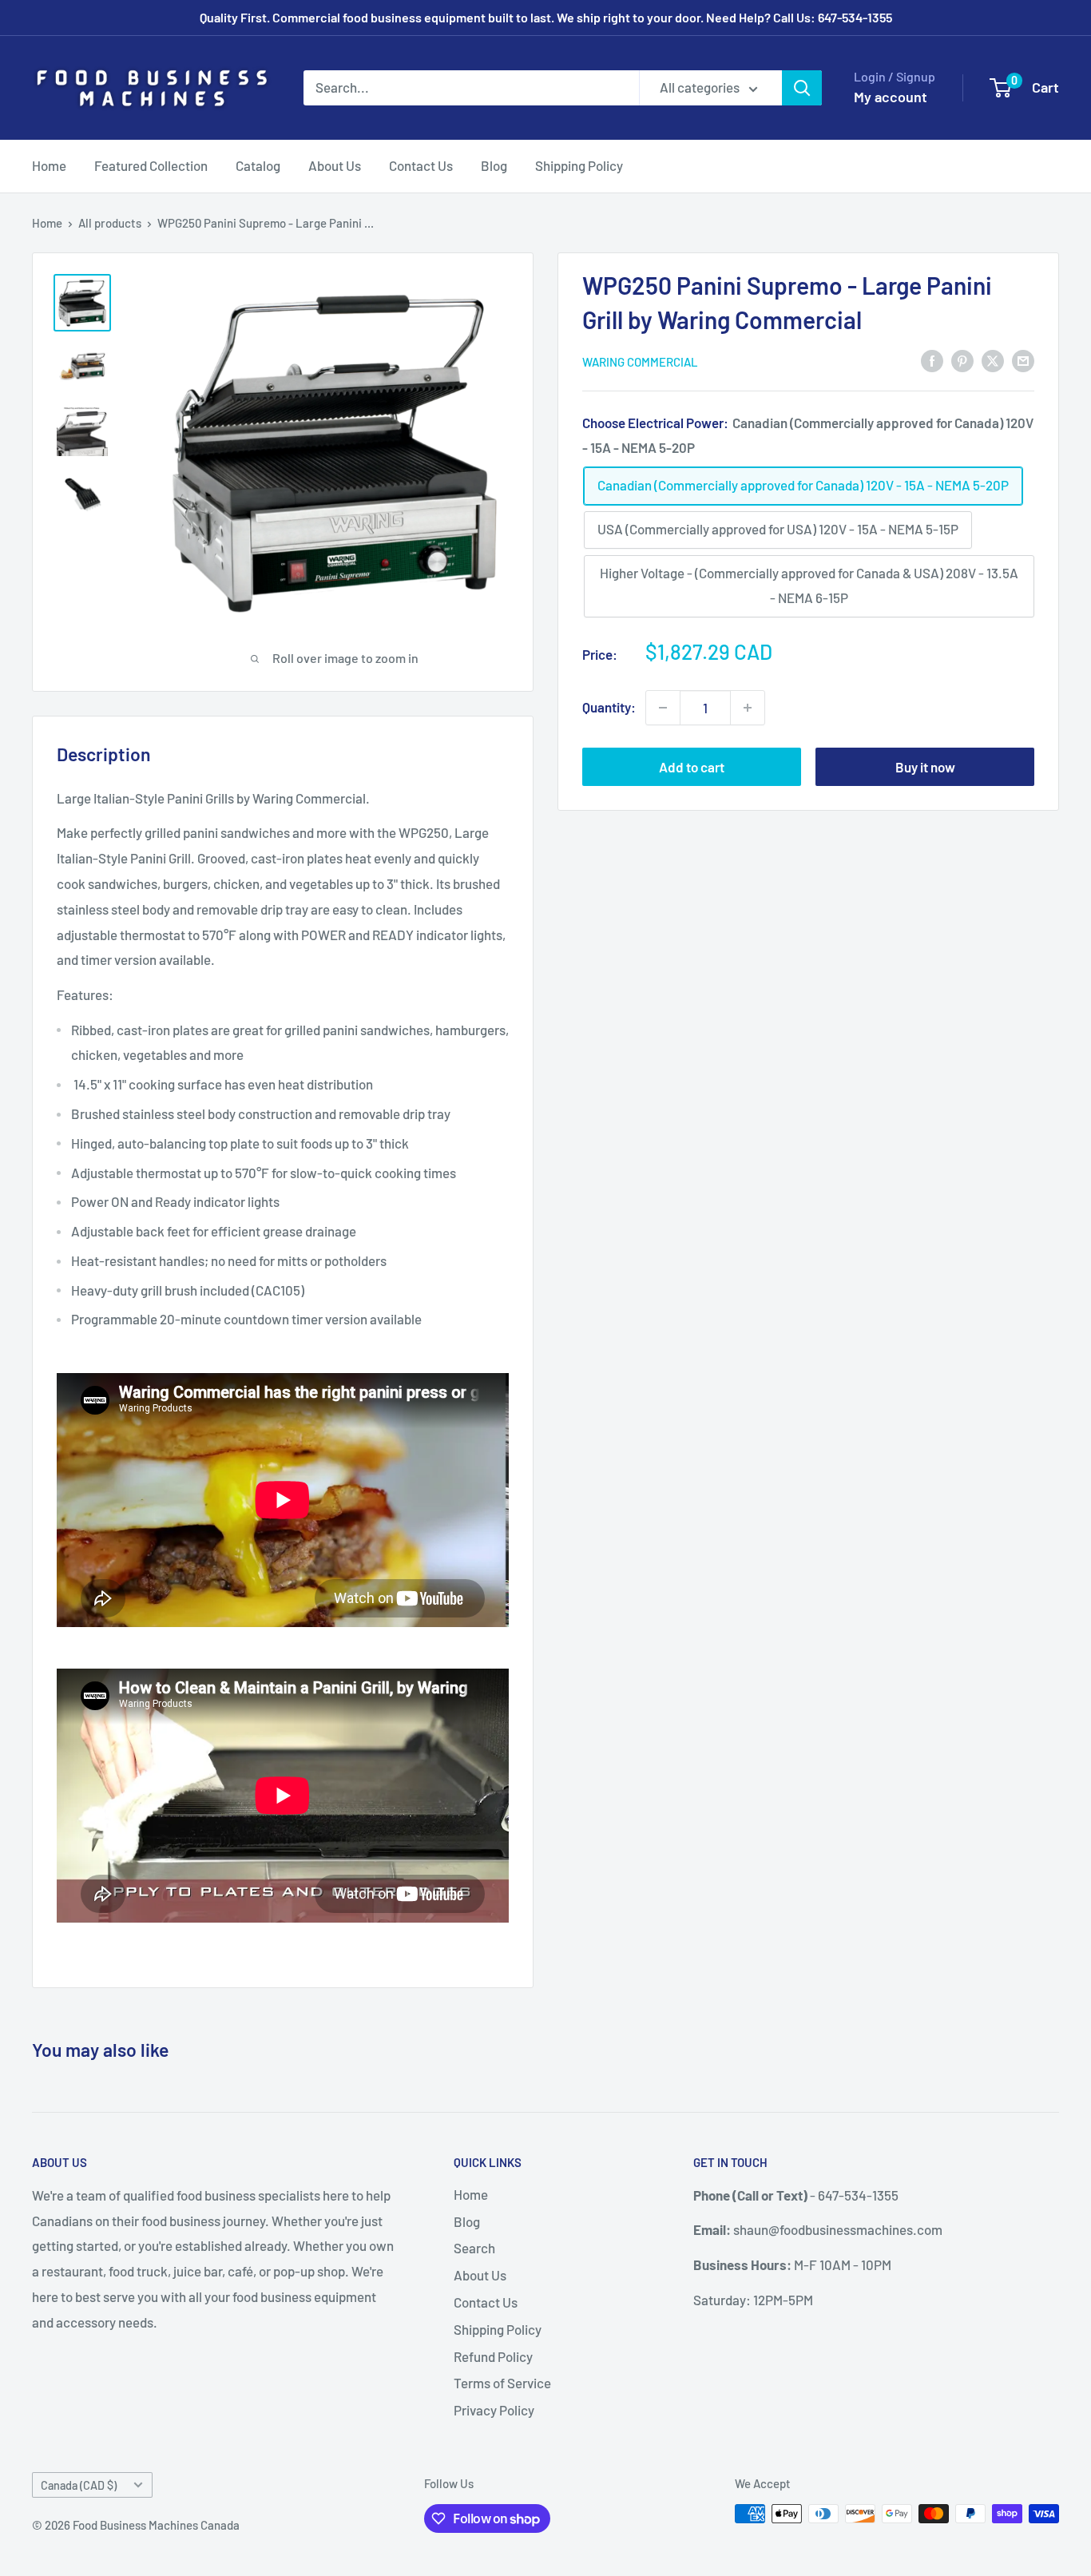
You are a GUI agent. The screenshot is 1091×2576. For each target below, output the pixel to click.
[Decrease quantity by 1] (663, 708)
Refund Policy (493, 2356)
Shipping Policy (579, 165)
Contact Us (421, 165)
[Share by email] (1023, 360)
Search (474, 2248)
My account (891, 97)
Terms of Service (502, 2383)
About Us (335, 165)
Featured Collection (151, 165)
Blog (494, 165)
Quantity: (609, 707)
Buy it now (925, 767)
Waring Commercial (640, 362)
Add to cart (692, 767)
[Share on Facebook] (932, 360)
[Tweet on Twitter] (993, 360)
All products (110, 223)
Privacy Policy (494, 2410)
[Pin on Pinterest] (962, 360)
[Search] (802, 88)
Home (49, 165)
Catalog (258, 165)
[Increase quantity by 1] (748, 708)
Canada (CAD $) (79, 2485)
